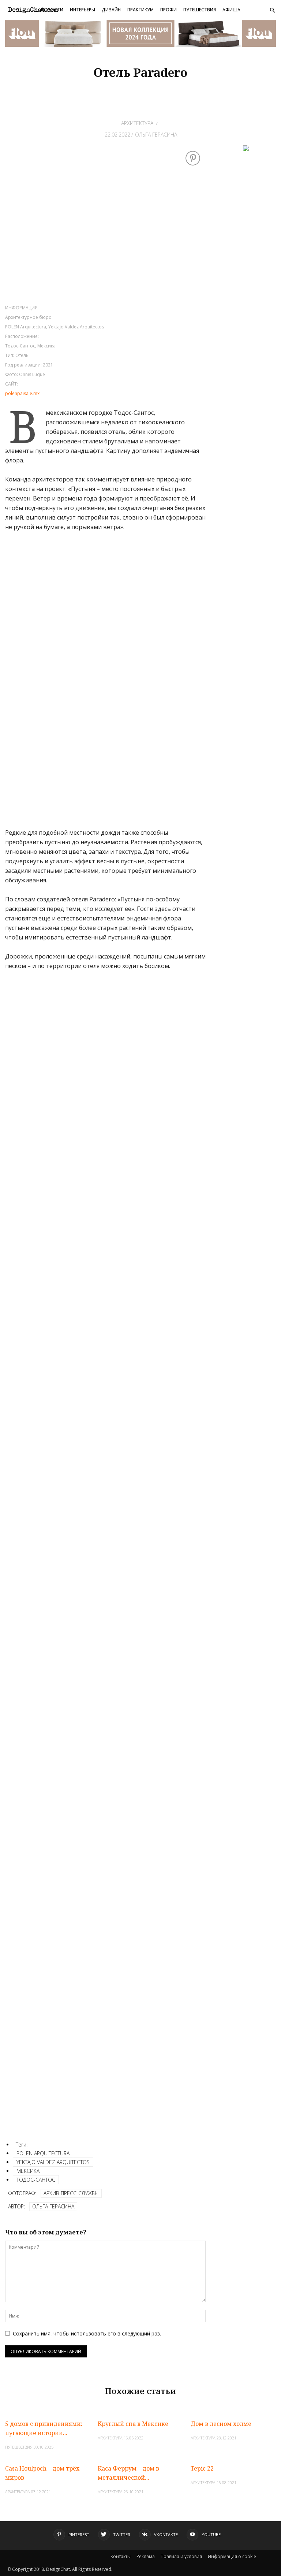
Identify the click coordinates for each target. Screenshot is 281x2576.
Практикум (140, 10)
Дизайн (111, 10)
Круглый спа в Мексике (133, 2424)
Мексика (28, 2171)
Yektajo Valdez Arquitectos (53, 2162)
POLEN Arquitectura (43, 2153)
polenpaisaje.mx (22, 393)
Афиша (231, 10)
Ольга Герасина (156, 135)
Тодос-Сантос (36, 2180)
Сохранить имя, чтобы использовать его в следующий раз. (87, 2333)
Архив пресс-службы (71, 2193)
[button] (272, 10)
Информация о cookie (232, 2556)
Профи (168, 10)
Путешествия (200, 10)
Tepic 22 (202, 2468)
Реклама (146, 2556)
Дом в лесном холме (221, 2424)
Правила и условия (181, 2556)
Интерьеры (83, 10)
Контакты (121, 2556)
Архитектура (137, 123)
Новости (52, 10)
